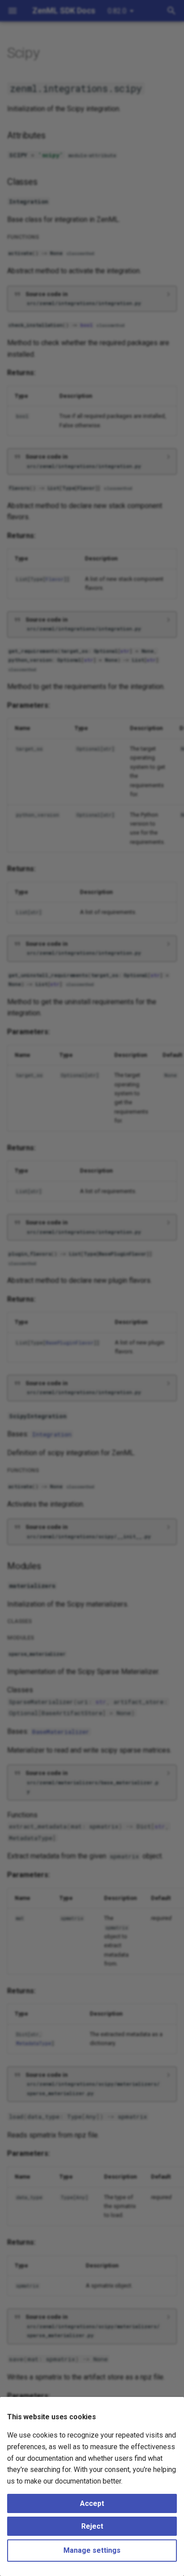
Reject (92, 2526)
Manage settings (92, 2550)
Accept (92, 2503)
